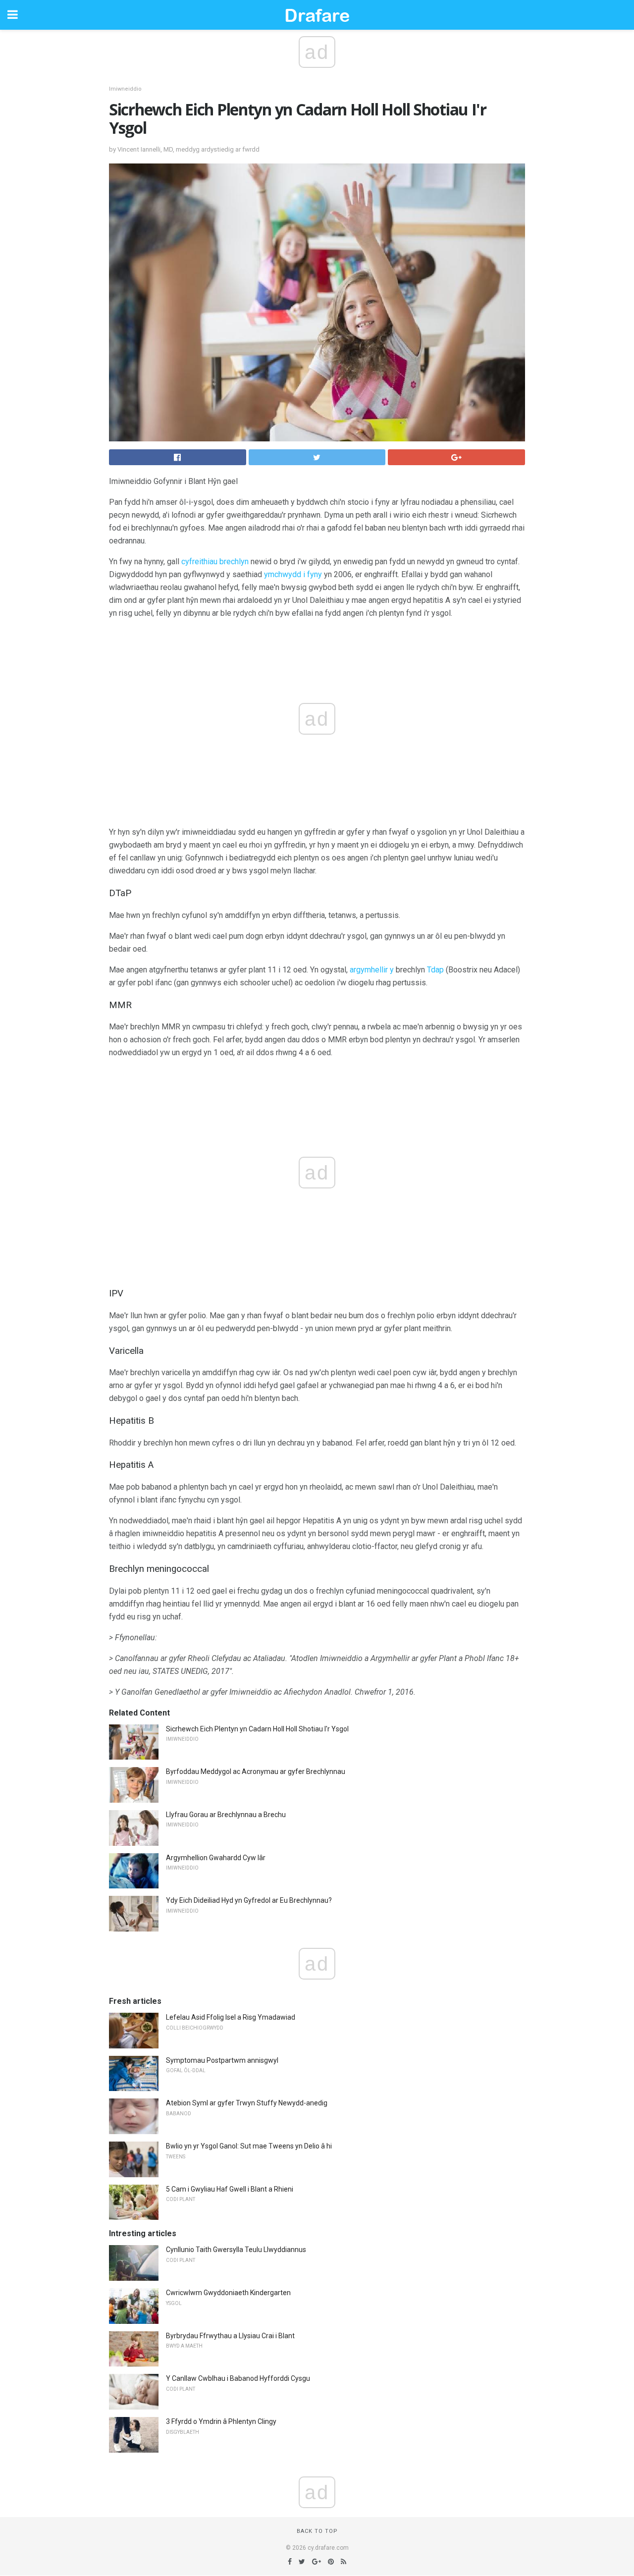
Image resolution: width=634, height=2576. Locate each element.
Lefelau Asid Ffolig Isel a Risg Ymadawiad (231, 2017)
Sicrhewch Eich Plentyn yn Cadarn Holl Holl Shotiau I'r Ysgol (257, 1729)
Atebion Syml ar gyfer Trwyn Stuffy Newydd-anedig (247, 2103)
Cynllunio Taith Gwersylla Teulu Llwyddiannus (236, 2250)
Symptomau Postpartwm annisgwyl (222, 2060)
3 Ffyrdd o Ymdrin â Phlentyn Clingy (221, 2421)
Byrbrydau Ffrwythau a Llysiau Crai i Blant (230, 2336)
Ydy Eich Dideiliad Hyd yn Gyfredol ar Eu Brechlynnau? (249, 1900)
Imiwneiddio (125, 89)
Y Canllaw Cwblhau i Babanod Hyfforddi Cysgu (238, 2378)
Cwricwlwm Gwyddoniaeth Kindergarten (228, 2293)
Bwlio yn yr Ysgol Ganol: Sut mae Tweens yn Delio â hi (249, 2146)
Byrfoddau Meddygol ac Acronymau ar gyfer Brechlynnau (256, 1771)
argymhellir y (372, 970)
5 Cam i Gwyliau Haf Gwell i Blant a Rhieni (230, 2189)
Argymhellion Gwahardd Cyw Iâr (216, 1858)
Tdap (435, 970)
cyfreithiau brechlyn (215, 562)
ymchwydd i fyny (293, 574)
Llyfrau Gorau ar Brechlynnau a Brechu (226, 1815)
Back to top (317, 2531)
